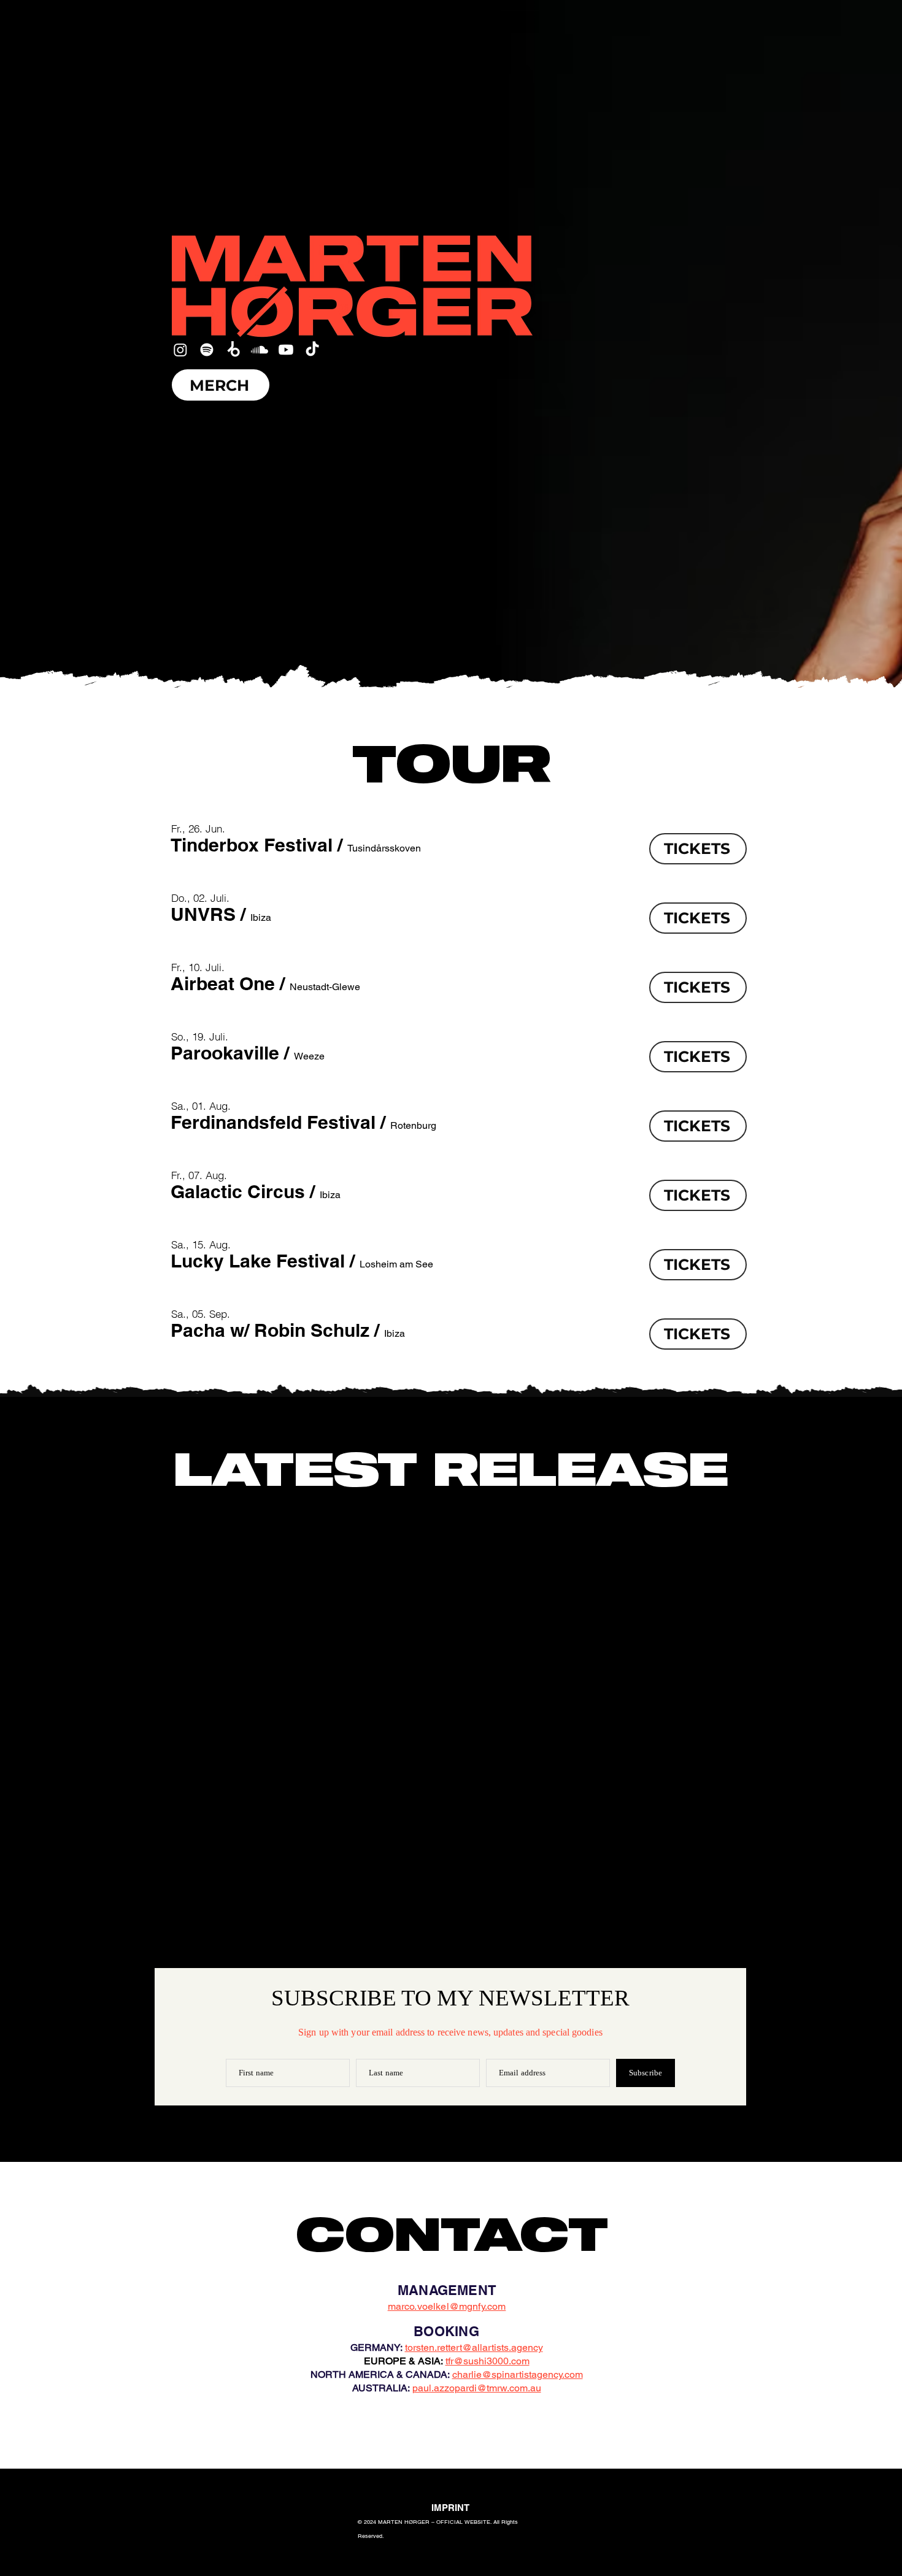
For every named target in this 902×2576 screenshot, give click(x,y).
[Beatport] (233, 350)
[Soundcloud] (260, 350)
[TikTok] (312, 350)
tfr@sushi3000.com (488, 2361)
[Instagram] (180, 350)
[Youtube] (286, 350)
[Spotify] (207, 350)
